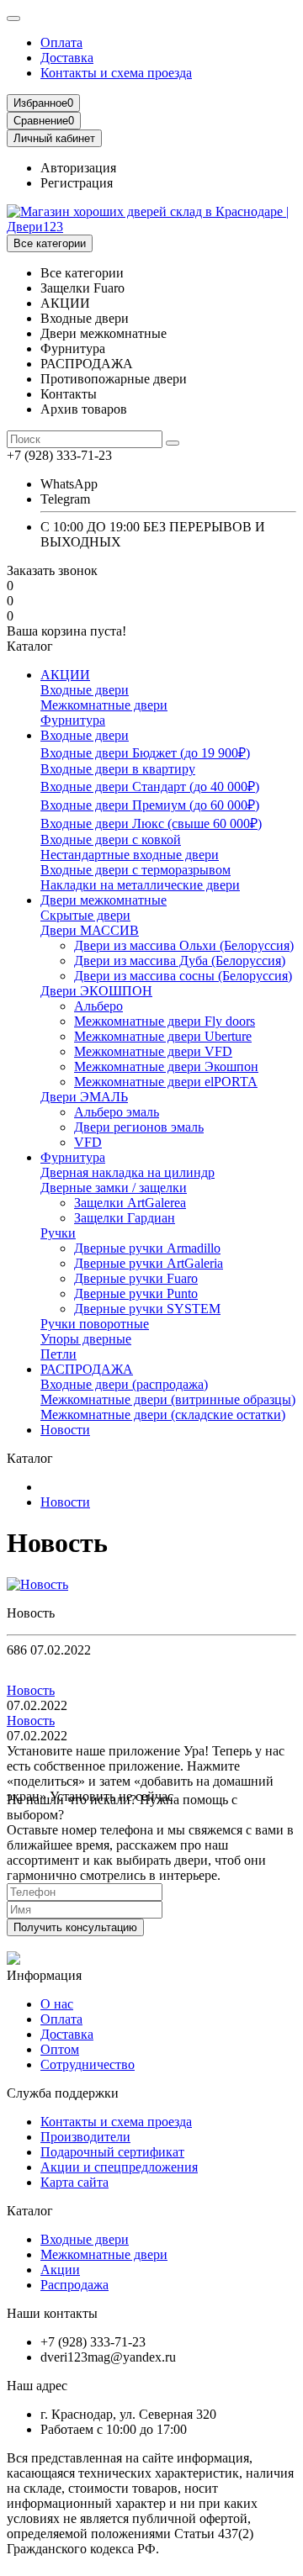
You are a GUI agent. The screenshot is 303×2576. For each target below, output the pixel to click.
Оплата (61, 42)
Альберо (98, 1006)
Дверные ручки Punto (136, 1293)
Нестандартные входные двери (130, 855)
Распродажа (74, 2285)
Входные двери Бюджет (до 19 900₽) (145, 753)
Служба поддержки (63, 2093)
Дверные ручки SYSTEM (147, 1309)
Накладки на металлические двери (140, 885)
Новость (31, 1690)
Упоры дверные (86, 1339)
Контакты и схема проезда (116, 73)
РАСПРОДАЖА (87, 1369)
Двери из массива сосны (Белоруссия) (183, 976)
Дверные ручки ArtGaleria (149, 1263)
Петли (58, 1354)
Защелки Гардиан (125, 1218)
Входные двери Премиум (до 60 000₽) (150, 805)
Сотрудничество (88, 2064)
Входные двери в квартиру (118, 769)
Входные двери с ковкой (111, 839)
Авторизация (78, 168)
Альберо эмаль (117, 1112)
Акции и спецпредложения (119, 2167)
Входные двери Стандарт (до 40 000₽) (150, 787)
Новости (65, 1430)
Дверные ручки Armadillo (147, 1248)
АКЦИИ (65, 675)
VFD (88, 1142)
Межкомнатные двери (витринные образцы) (168, 1399)
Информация (44, 1975)
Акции (60, 2270)
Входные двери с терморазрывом (136, 870)
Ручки (58, 1233)
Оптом (60, 2049)
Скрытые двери (85, 915)
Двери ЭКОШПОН (96, 991)
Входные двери (85, 690)
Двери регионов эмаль (139, 1127)
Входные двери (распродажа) (124, 1384)
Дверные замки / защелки (114, 1188)
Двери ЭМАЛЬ (84, 1097)
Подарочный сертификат (112, 2152)
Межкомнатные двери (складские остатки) (163, 1415)
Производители (85, 2137)
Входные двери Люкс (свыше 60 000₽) (151, 823)
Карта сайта (74, 2182)
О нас (57, 2004)
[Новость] (37, 1584)
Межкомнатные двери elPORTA (166, 1082)
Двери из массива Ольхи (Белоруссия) (184, 945)
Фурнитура (73, 720)
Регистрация (77, 183)
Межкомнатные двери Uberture (163, 1036)
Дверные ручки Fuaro (136, 1278)
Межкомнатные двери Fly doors (165, 1021)
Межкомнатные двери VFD (153, 1051)
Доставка (67, 58)
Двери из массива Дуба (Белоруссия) (180, 961)
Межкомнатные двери (104, 705)
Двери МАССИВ (90, 930)
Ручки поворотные (95, 1324)
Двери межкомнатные (104, 900)
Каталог (30, 2211)
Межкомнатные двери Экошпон (166, 1066)
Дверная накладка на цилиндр (128, 1172)
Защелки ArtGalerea (130, 1203)
